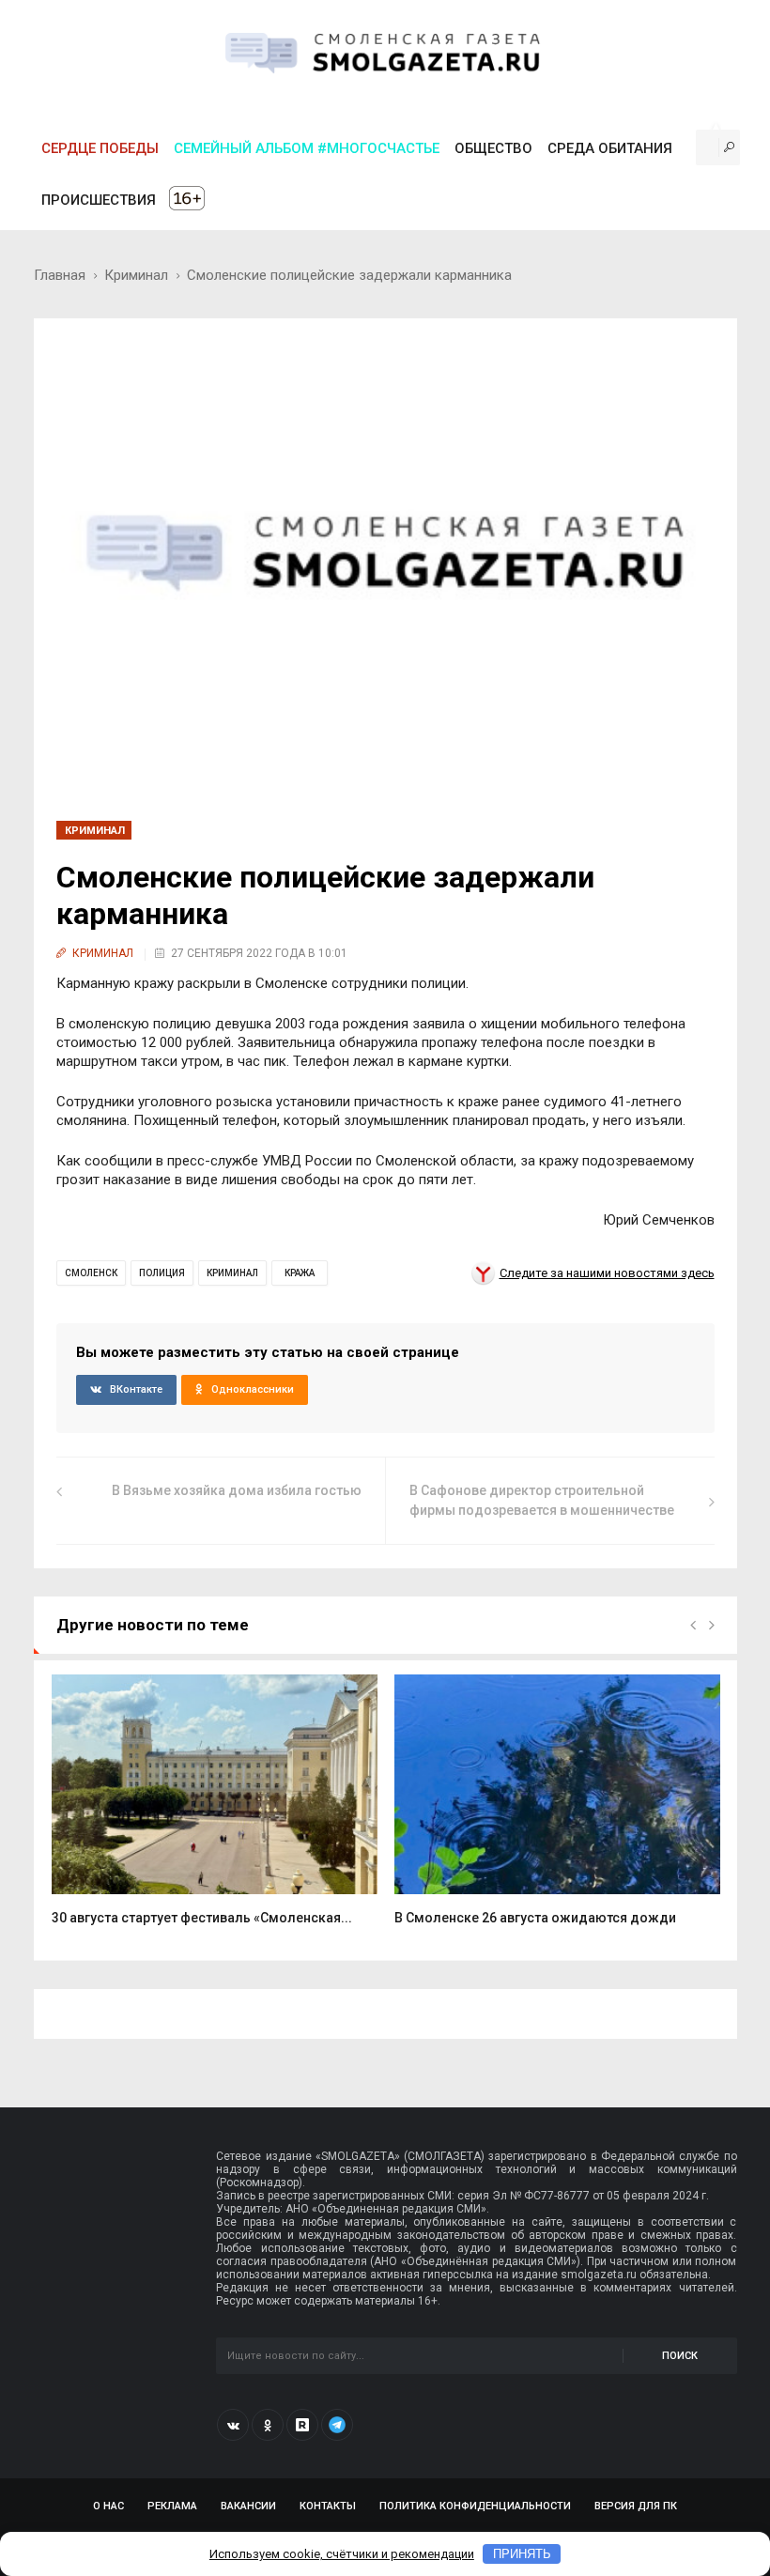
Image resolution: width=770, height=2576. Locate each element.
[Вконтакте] (233, 2425)
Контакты (328, 2506)
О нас (108, 2506)
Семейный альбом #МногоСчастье (307, 148)
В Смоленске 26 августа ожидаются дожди (535, 1918)
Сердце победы (100, 148)
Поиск (680, 2356)
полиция (162, 1273)
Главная (60, 275)
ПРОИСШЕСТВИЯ (99, 200)
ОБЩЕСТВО (493, 148)
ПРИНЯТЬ (522, 2554)
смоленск (91, 1273)
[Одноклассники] (268, 2425)
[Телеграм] (337, 2425)
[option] (215, 1810)
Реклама (172, 2506)
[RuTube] (302, 2425)
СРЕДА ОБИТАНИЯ (610, 148)
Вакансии (248, 2506)
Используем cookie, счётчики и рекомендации (342, 2554)
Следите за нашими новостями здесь (607, 1273)
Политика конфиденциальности (475, 2506)
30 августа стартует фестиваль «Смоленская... (202, 1918)
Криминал (136, 275)
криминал (232, 1273)
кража (300, 1273)
